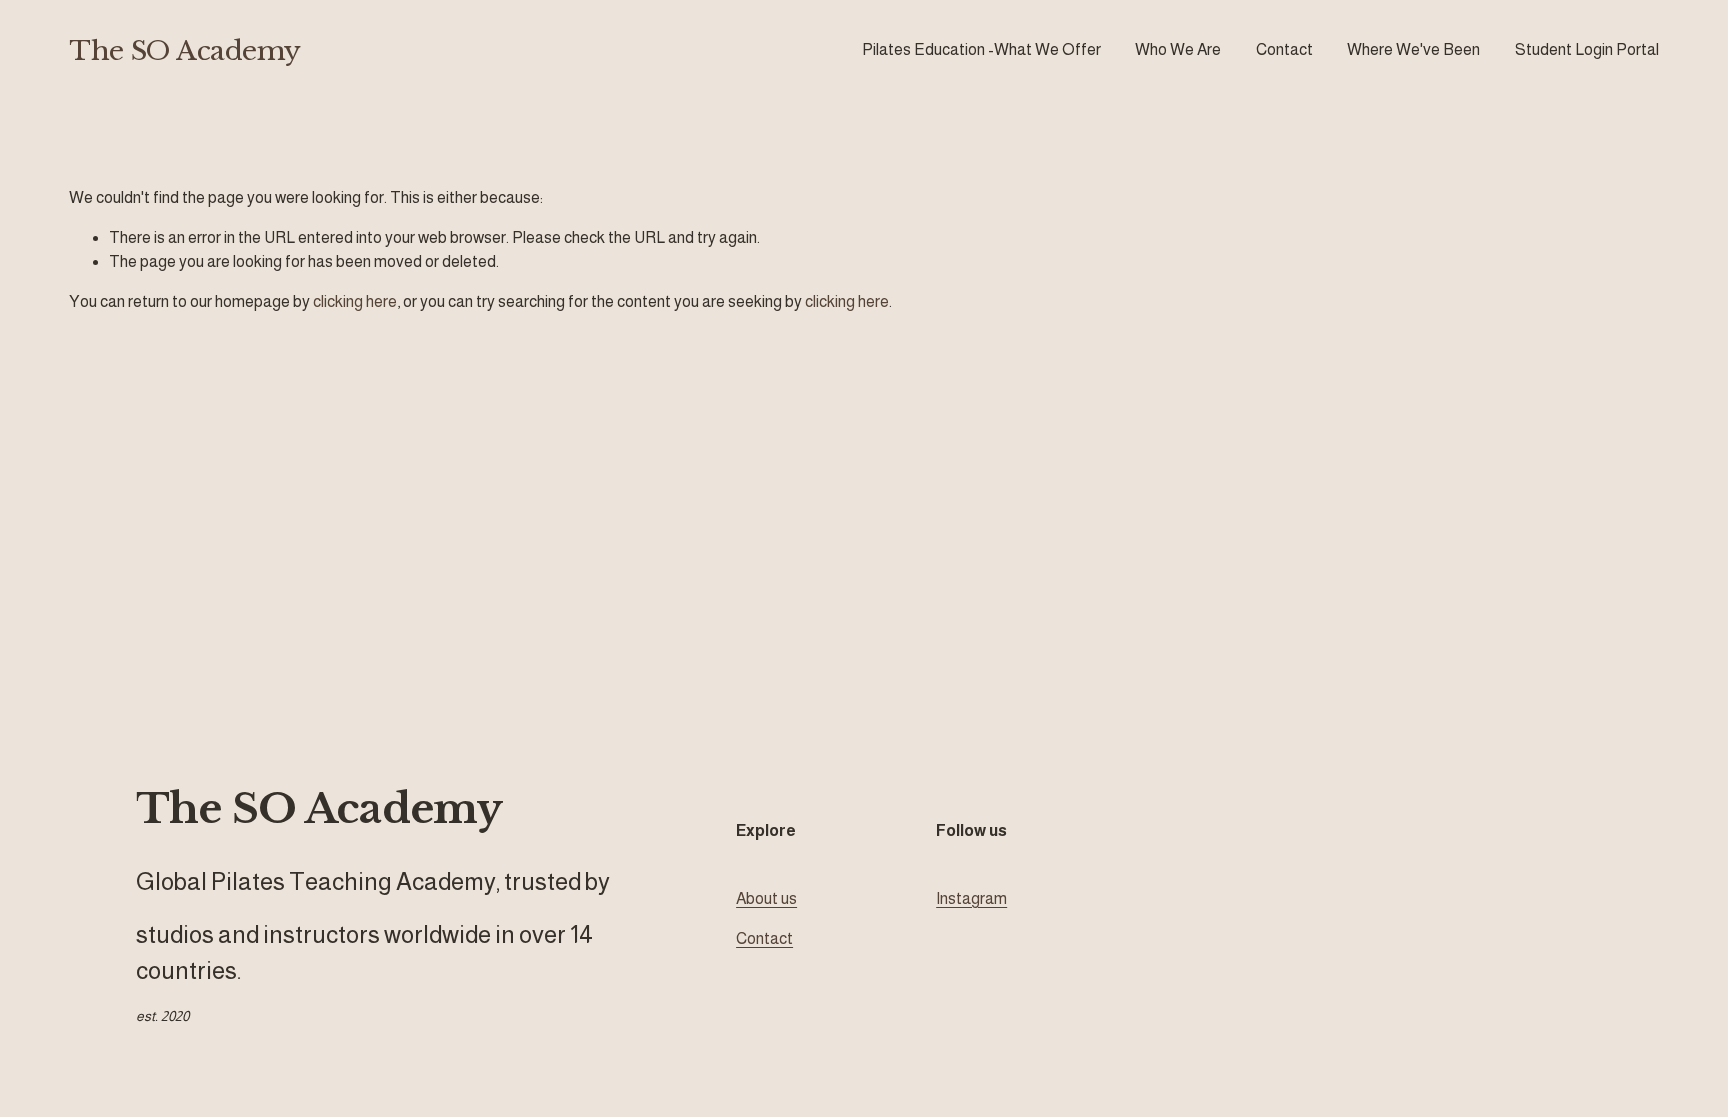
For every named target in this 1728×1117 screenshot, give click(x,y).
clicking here (355, 301)
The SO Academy (185, 50)
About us (766, 898)
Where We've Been (1413, 49)
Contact (1284, 49)
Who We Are (1178, 49)
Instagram (971, 898)
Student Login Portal (1587, 49)
